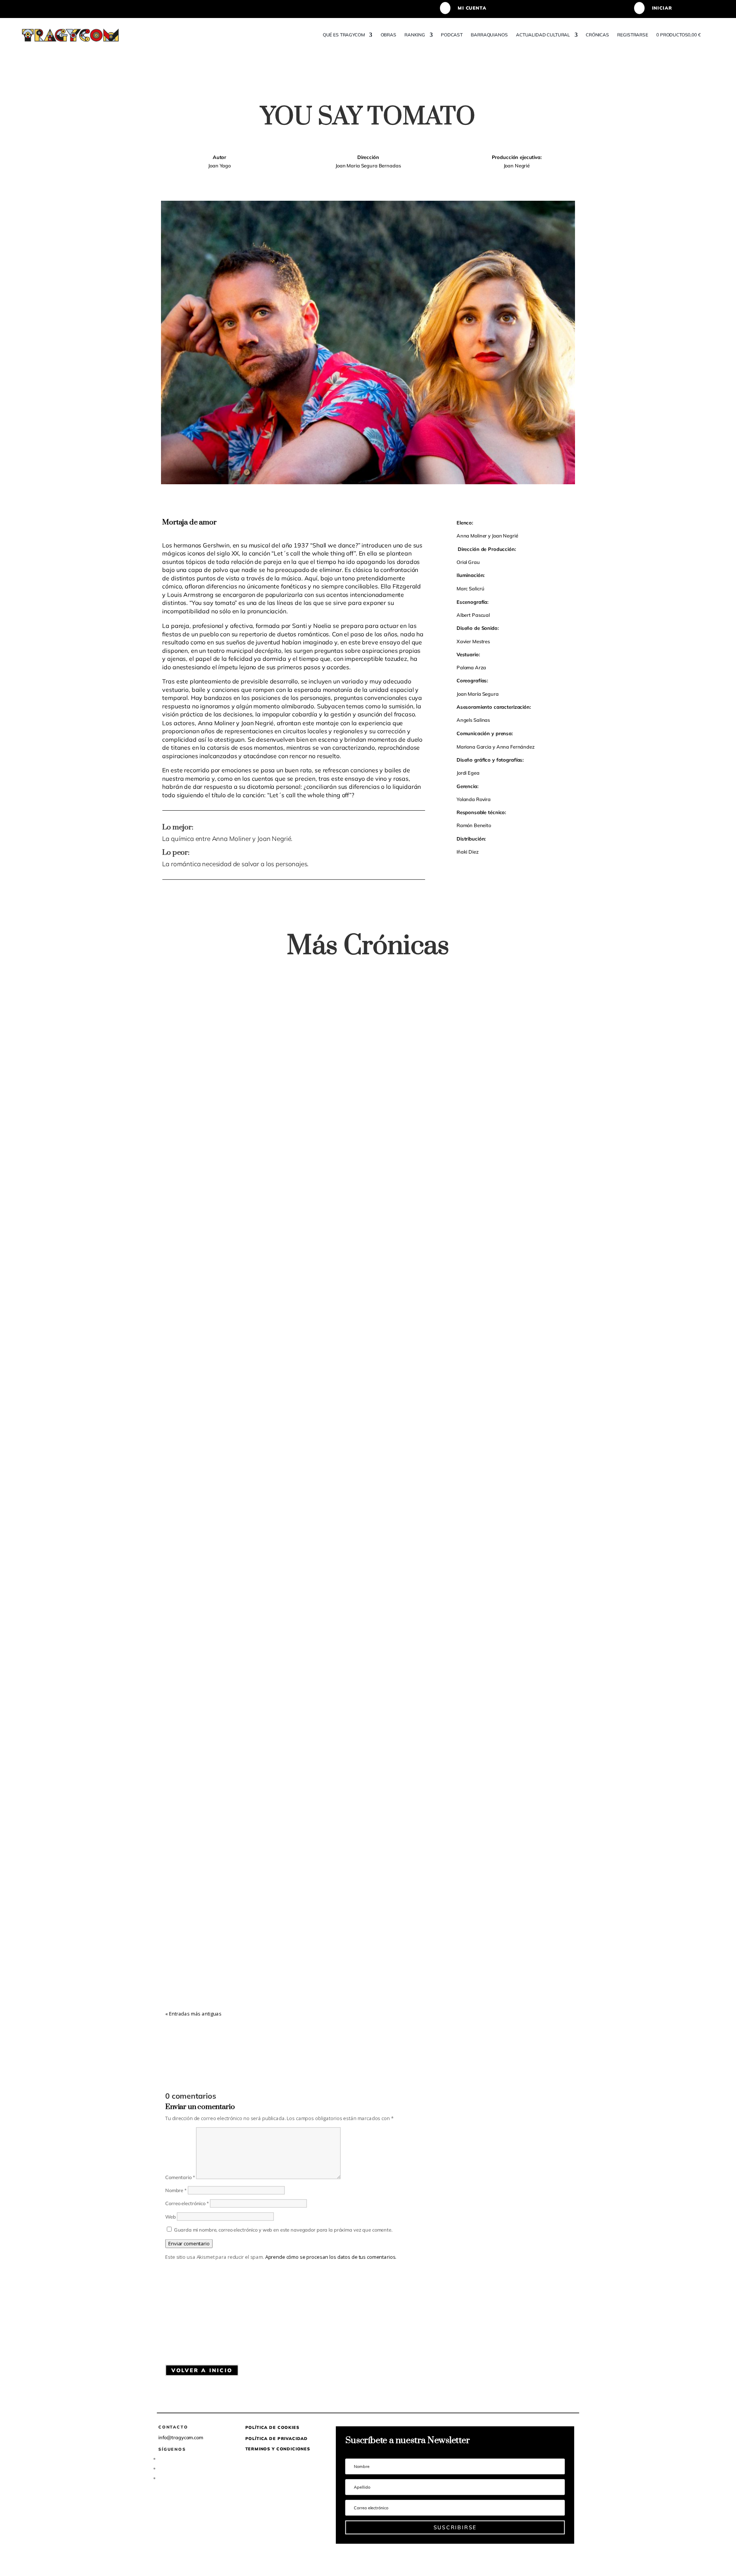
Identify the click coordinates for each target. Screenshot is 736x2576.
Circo (284, 1959)
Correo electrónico (187, 2204)
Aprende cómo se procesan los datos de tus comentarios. (331, 2257)
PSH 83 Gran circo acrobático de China (265, 1946)
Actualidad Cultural (543, 35)
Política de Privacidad (277, 2438)
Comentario (180, 2177)
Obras (389, 35)
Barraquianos (490, 35)
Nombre (176, 2190)
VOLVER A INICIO (202, 2370)
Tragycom (191, 1277)
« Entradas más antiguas (193, 2014)
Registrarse (633, 35)
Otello (186, 1605)
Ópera (323, 1277)
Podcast (452, 35)
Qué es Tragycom (344, 35)
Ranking (415, 35)
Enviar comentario (189, 2243)
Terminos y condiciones (278, 2449)
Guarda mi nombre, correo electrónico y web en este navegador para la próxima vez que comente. (283, 2230)
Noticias (305, 1277)
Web (170, 2217)
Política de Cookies (272, 2427)
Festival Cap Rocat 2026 (230, 1264)
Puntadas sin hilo (310, 1959)
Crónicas (598, 35)
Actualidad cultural (254, 1277)
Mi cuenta (472, 8)
